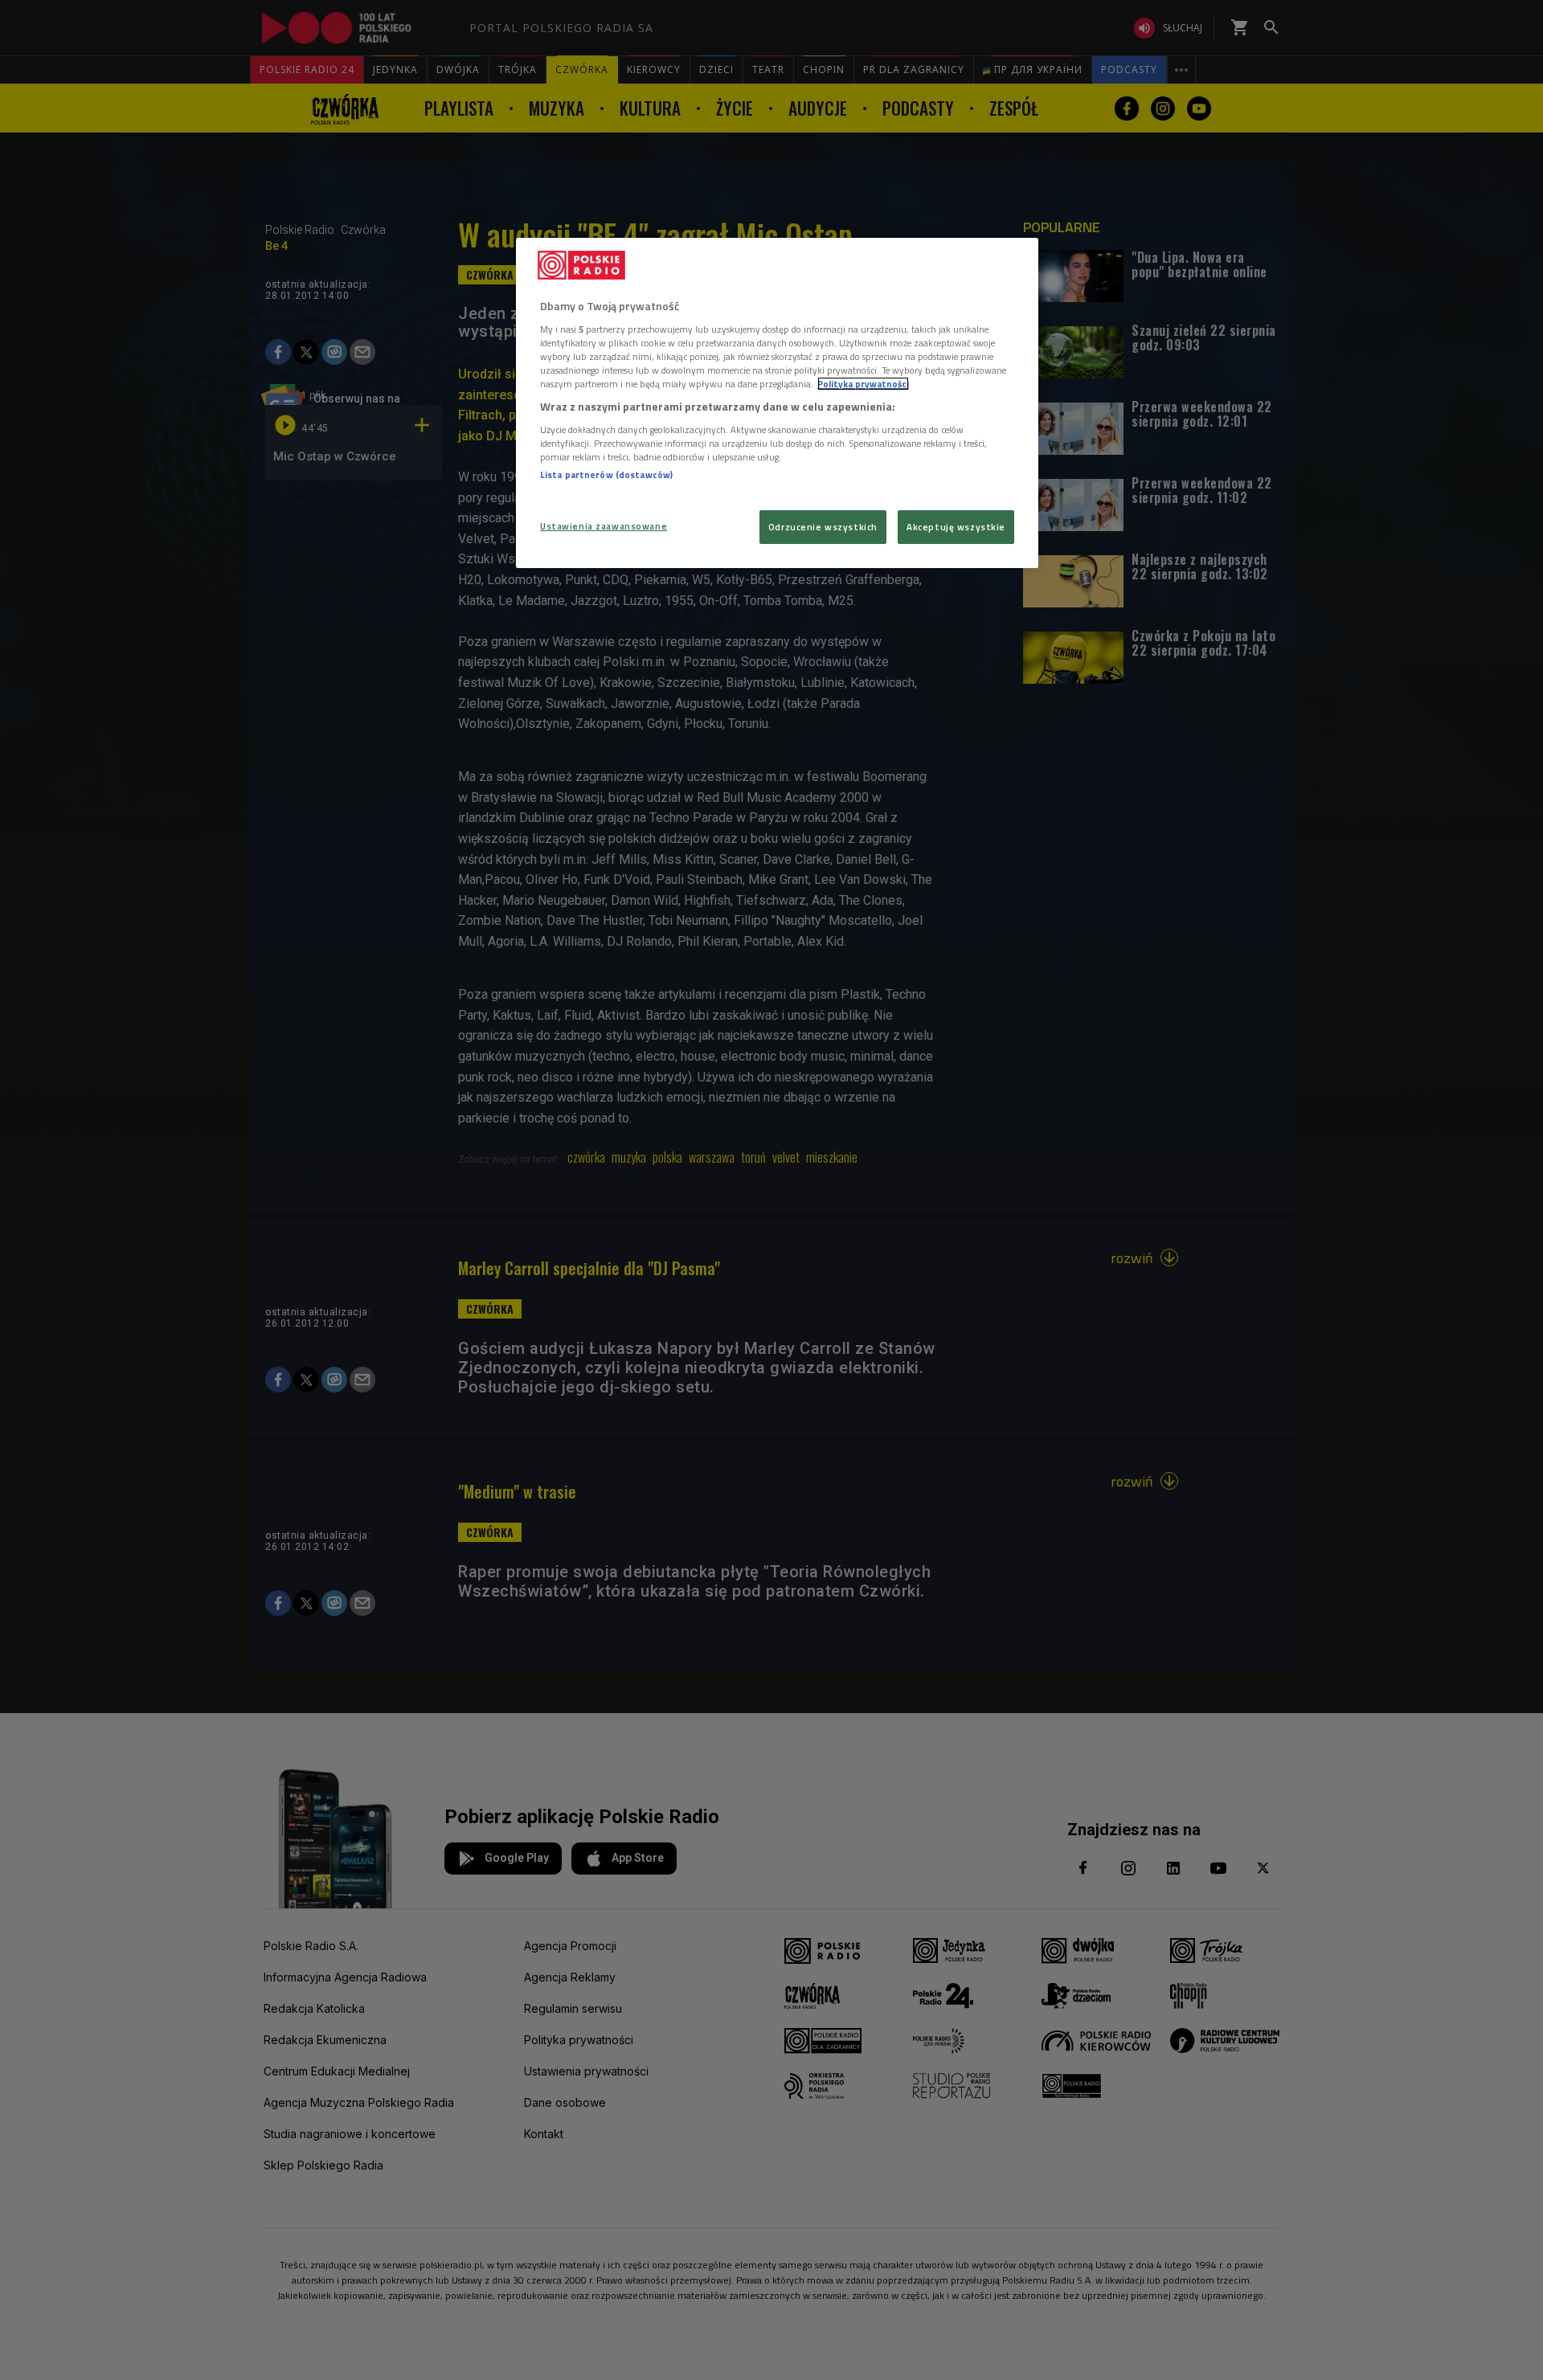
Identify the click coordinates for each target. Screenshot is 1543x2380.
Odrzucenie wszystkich (823, 527)
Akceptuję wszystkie (956, 527)
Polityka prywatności (863, 384)
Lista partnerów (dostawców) (606, 474)
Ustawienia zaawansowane (604, 526)
